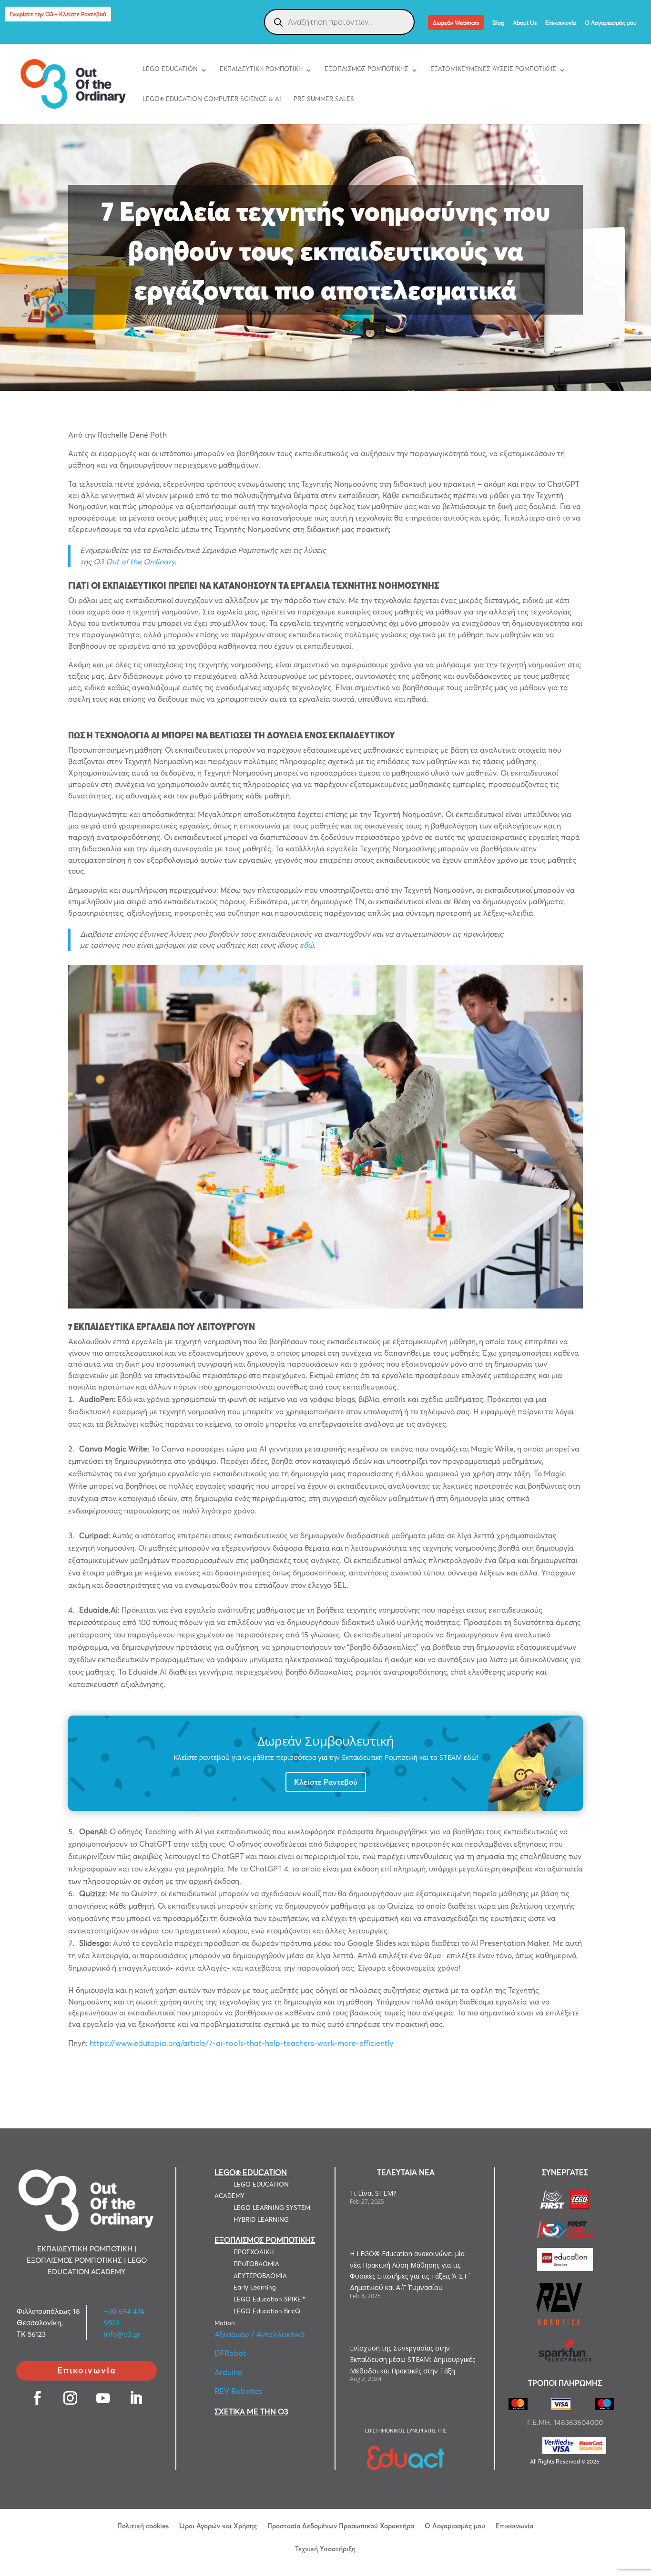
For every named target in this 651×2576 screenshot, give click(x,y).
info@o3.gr (122, 2334)
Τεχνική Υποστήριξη (325, 2548)
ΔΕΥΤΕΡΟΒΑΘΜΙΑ (260, 2276)
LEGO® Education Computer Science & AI (212, 99)
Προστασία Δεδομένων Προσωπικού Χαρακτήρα (341, 2525)
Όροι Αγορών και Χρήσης (218, 2525)
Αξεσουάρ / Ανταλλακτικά (260, 2334)
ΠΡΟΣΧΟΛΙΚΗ (254, 2252)
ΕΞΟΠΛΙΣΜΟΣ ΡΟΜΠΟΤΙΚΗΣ (366, 69)
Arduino (229, 2372)
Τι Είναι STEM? (373, 2193)
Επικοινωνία (561, 23)
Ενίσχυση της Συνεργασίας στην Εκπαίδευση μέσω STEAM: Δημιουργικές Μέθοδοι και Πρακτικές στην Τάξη (412, 2359)
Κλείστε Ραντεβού (326, 1782)
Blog (498, 23)
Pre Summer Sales (324, 99)
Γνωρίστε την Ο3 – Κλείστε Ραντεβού (58, 14)
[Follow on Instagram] (70, 2398)
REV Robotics (238, 2391)
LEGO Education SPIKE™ (270, 2299)
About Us (525, 23)
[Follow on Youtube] (103, 2398)
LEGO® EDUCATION (251, 2172)
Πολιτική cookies (143, 2525)
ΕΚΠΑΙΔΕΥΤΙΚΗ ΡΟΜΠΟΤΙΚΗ (261, 69)
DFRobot (230, 2353)
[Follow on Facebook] (37, 2398)
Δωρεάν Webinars (456, 23)
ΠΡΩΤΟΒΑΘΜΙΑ (256, 2264)
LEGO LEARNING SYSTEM (272, 2208)
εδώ (307, 945)
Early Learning (255, 2287)
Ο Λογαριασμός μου (611, 23)
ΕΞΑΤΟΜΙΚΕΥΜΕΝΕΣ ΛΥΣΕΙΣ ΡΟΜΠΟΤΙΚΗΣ (493, 69)
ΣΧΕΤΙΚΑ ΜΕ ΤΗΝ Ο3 (251, 2412)
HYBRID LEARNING (261, 2219)
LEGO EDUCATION (170, 69)
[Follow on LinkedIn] (136, 2398)
